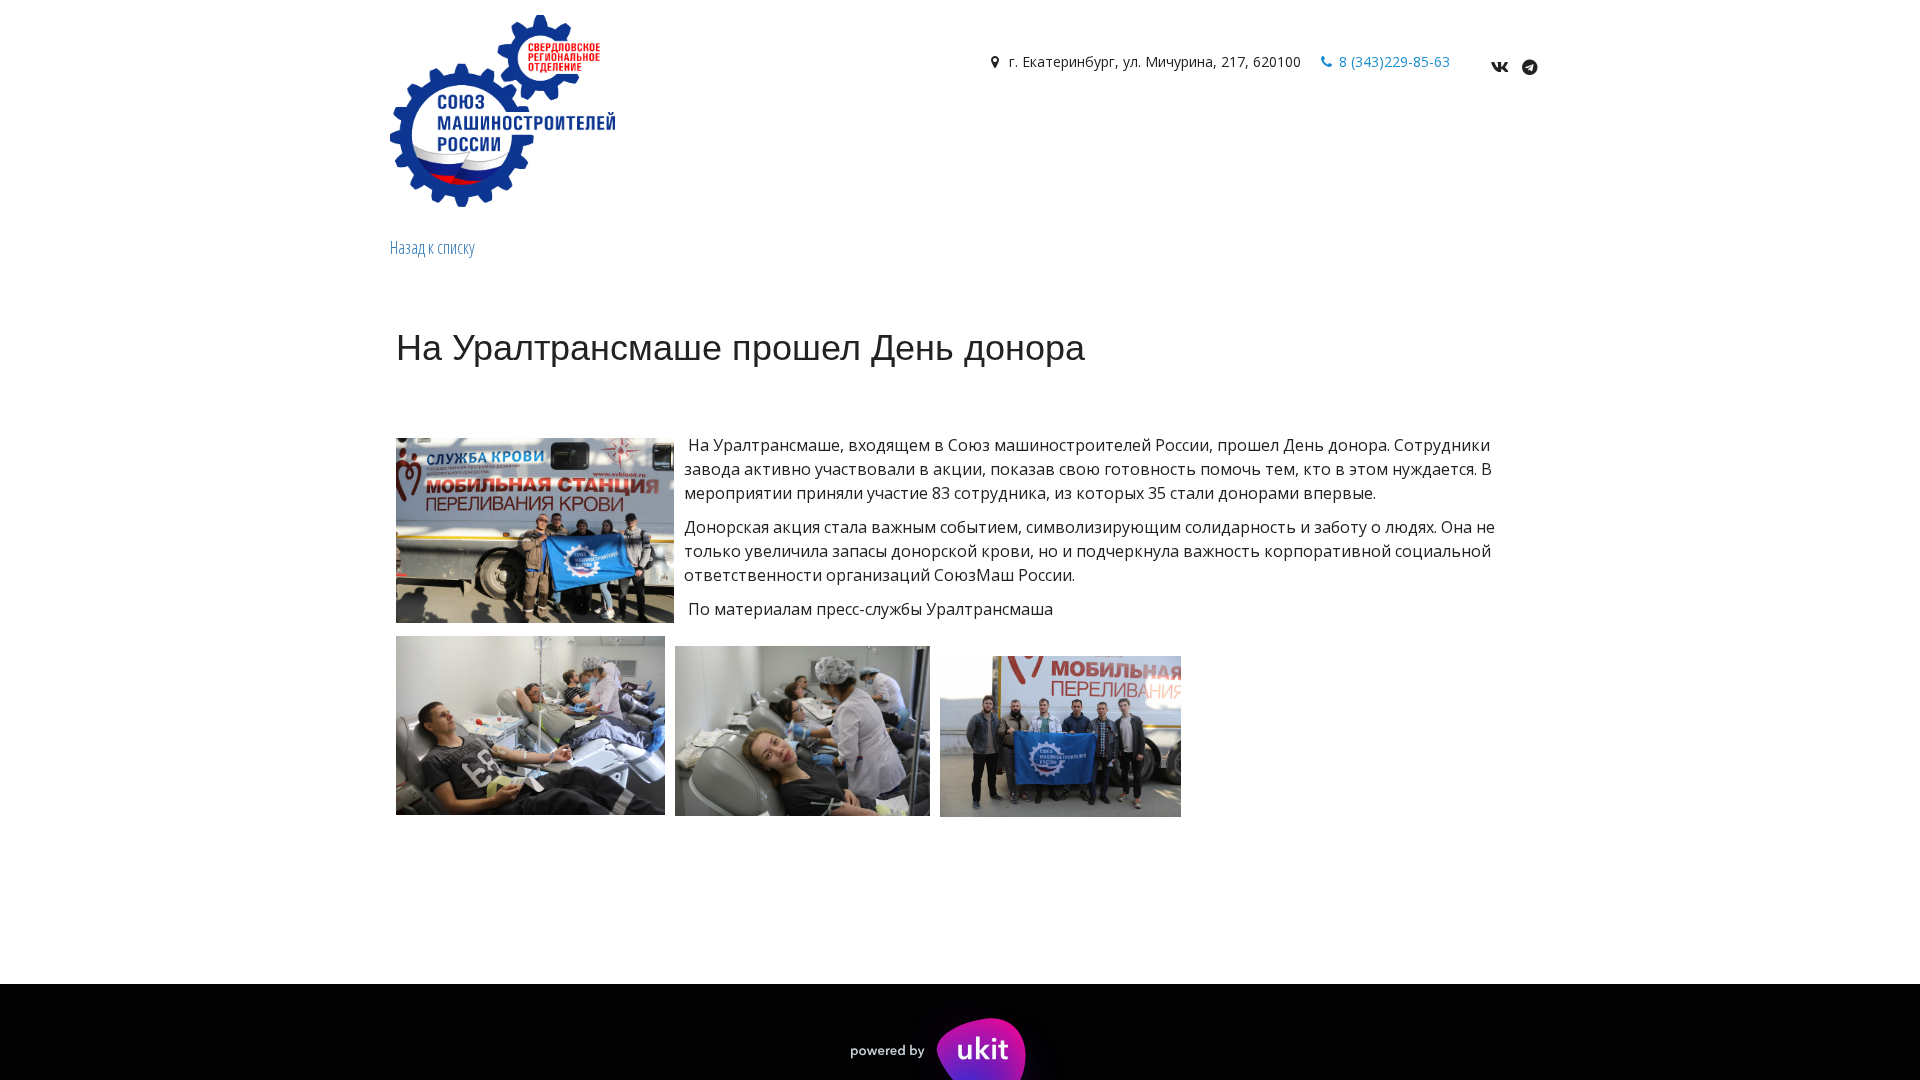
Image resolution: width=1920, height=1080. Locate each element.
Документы (425, 132)
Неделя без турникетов (1038, 132)
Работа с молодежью (673, 132)
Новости (194, 132)
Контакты (528, 132)
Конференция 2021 (1401, 132)
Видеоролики (87, 132)
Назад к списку (432, 247)
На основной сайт (853, 132)
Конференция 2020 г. (1230, 132)
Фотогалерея (309, 132)
